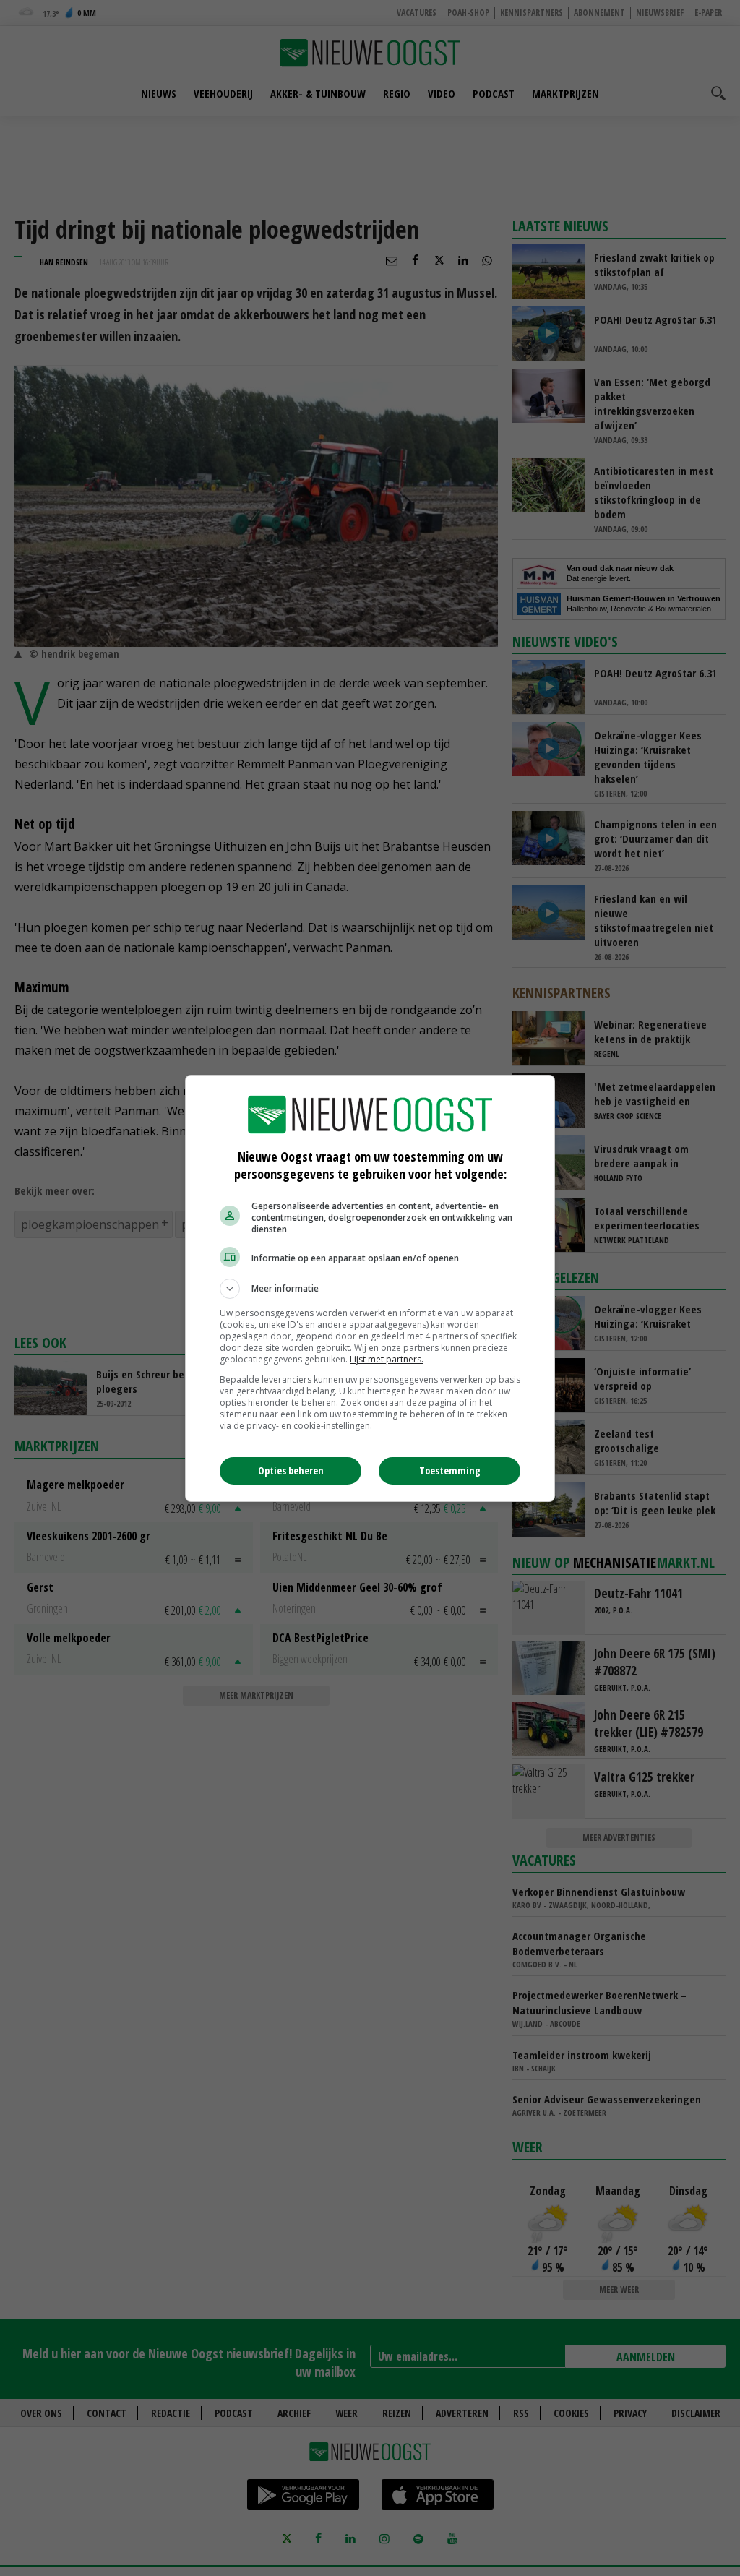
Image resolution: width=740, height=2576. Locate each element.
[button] (370, 1289)
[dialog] (370, 1288)
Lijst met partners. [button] (387, 1359)
